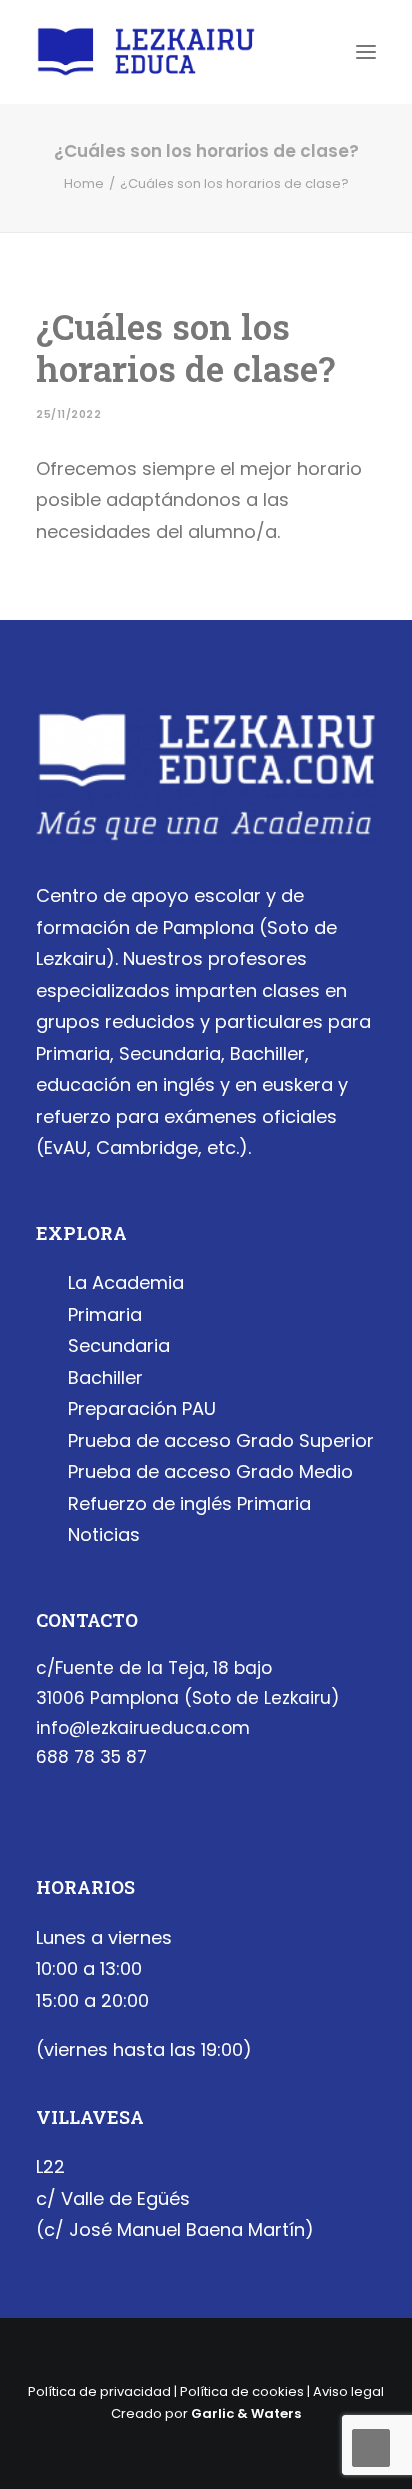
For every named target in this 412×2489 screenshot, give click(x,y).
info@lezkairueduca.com (143, 1728)
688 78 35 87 (91, 1757)
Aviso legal (348, 2391)
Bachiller (105, 1377)
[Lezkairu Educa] (146, 52)
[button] (366, 52)
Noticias (104, 1534)
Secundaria (119, 1345)
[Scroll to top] (371, 2446)
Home (84, 183)
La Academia (126, 1282)
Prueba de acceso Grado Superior (221, 1440)
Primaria (105, 1314)
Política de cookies (242, 2391)
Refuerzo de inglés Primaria (189, 1503)
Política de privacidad (99, 2391)
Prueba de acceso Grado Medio (210, 1471)
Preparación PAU (142, 1408)
